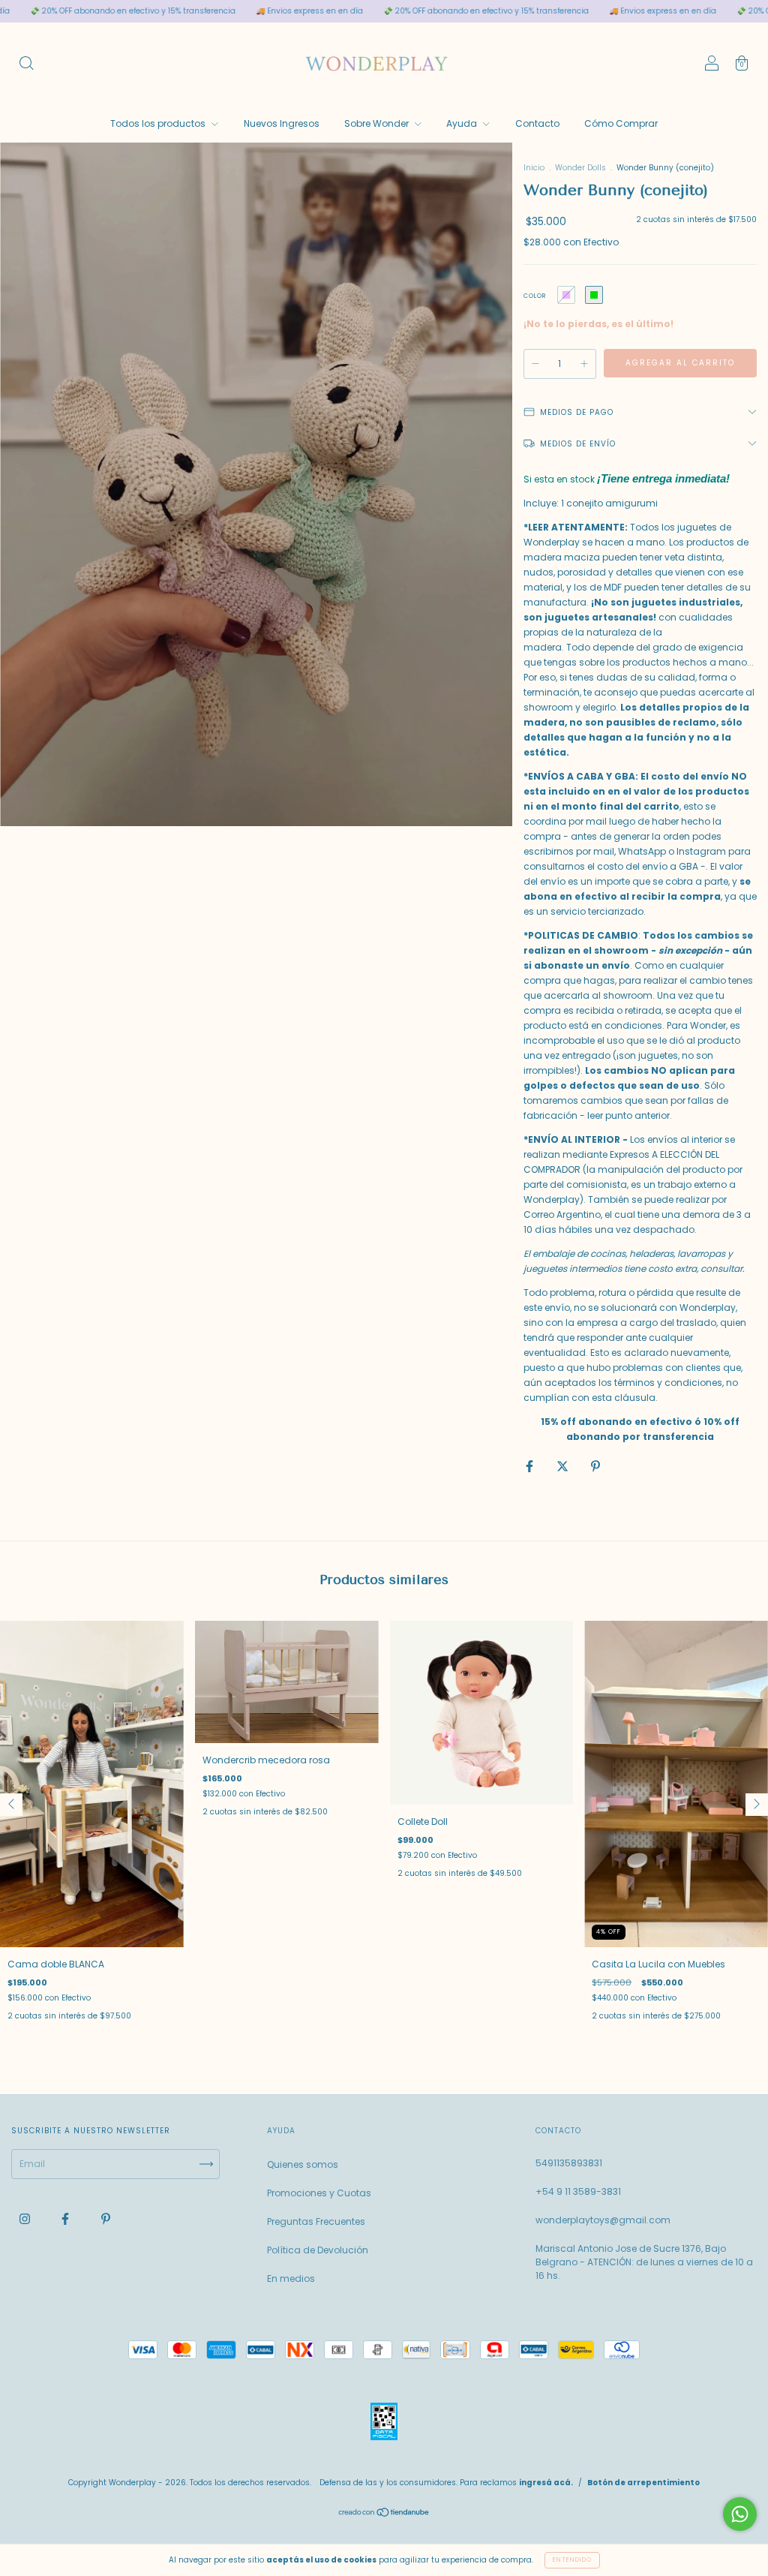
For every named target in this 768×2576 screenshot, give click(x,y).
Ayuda (463, 123)
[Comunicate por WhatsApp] (740, 2514)
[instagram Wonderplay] (26, 2218)
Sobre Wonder (378, 123)
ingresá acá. (546, 2483)
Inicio (534, 168)
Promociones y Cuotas (319, 2193)
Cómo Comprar (621, 123)
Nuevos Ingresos (282, 123)
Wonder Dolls (580, 168)
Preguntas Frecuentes (316, 2221)
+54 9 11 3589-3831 (578, 2191)
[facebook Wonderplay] (66, 2218)
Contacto (537, 123)
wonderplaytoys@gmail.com (603, 2220)
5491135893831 (569, 2163)
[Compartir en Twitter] (564, 1466)
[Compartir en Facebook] (531, 1466)
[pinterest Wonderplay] (106, 2218)
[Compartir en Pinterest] (595, 1466)
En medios (291, 2278)
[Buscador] (26, 65)
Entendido (572, 2560)
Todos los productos (159, 123)
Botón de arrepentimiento (643, 2483)
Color (535, 296)
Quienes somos (303, 2164)
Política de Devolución (318, 2250)
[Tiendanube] (384, 2514)
